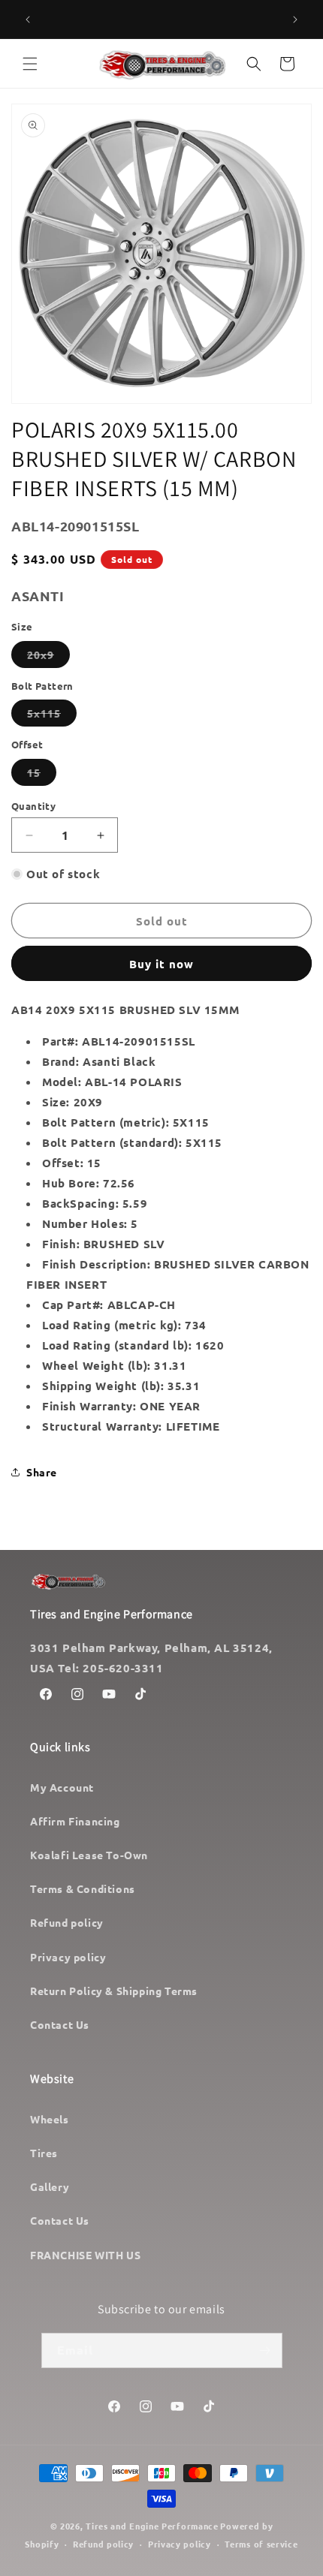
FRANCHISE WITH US (85, 2255)
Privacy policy (68, 1957)
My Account (62, 1787)
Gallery (50, 2186)
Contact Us (60, 2024)
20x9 (48, 658)
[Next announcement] (295, 20)
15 (42, 775)
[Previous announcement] (28, 20)
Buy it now (161, 964)
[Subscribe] (265, 2350)
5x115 (52, 716)
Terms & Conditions (83, 1888)
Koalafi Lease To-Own (89, 1855)
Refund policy (67, 1922)
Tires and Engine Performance (152, 2526)
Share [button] (42, 1472)
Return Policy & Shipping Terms (114, 1991)
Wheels (50, 2119)
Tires (44, 2153)
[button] (30, 64)
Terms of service (261, 2544)
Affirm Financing (75, 1821)
